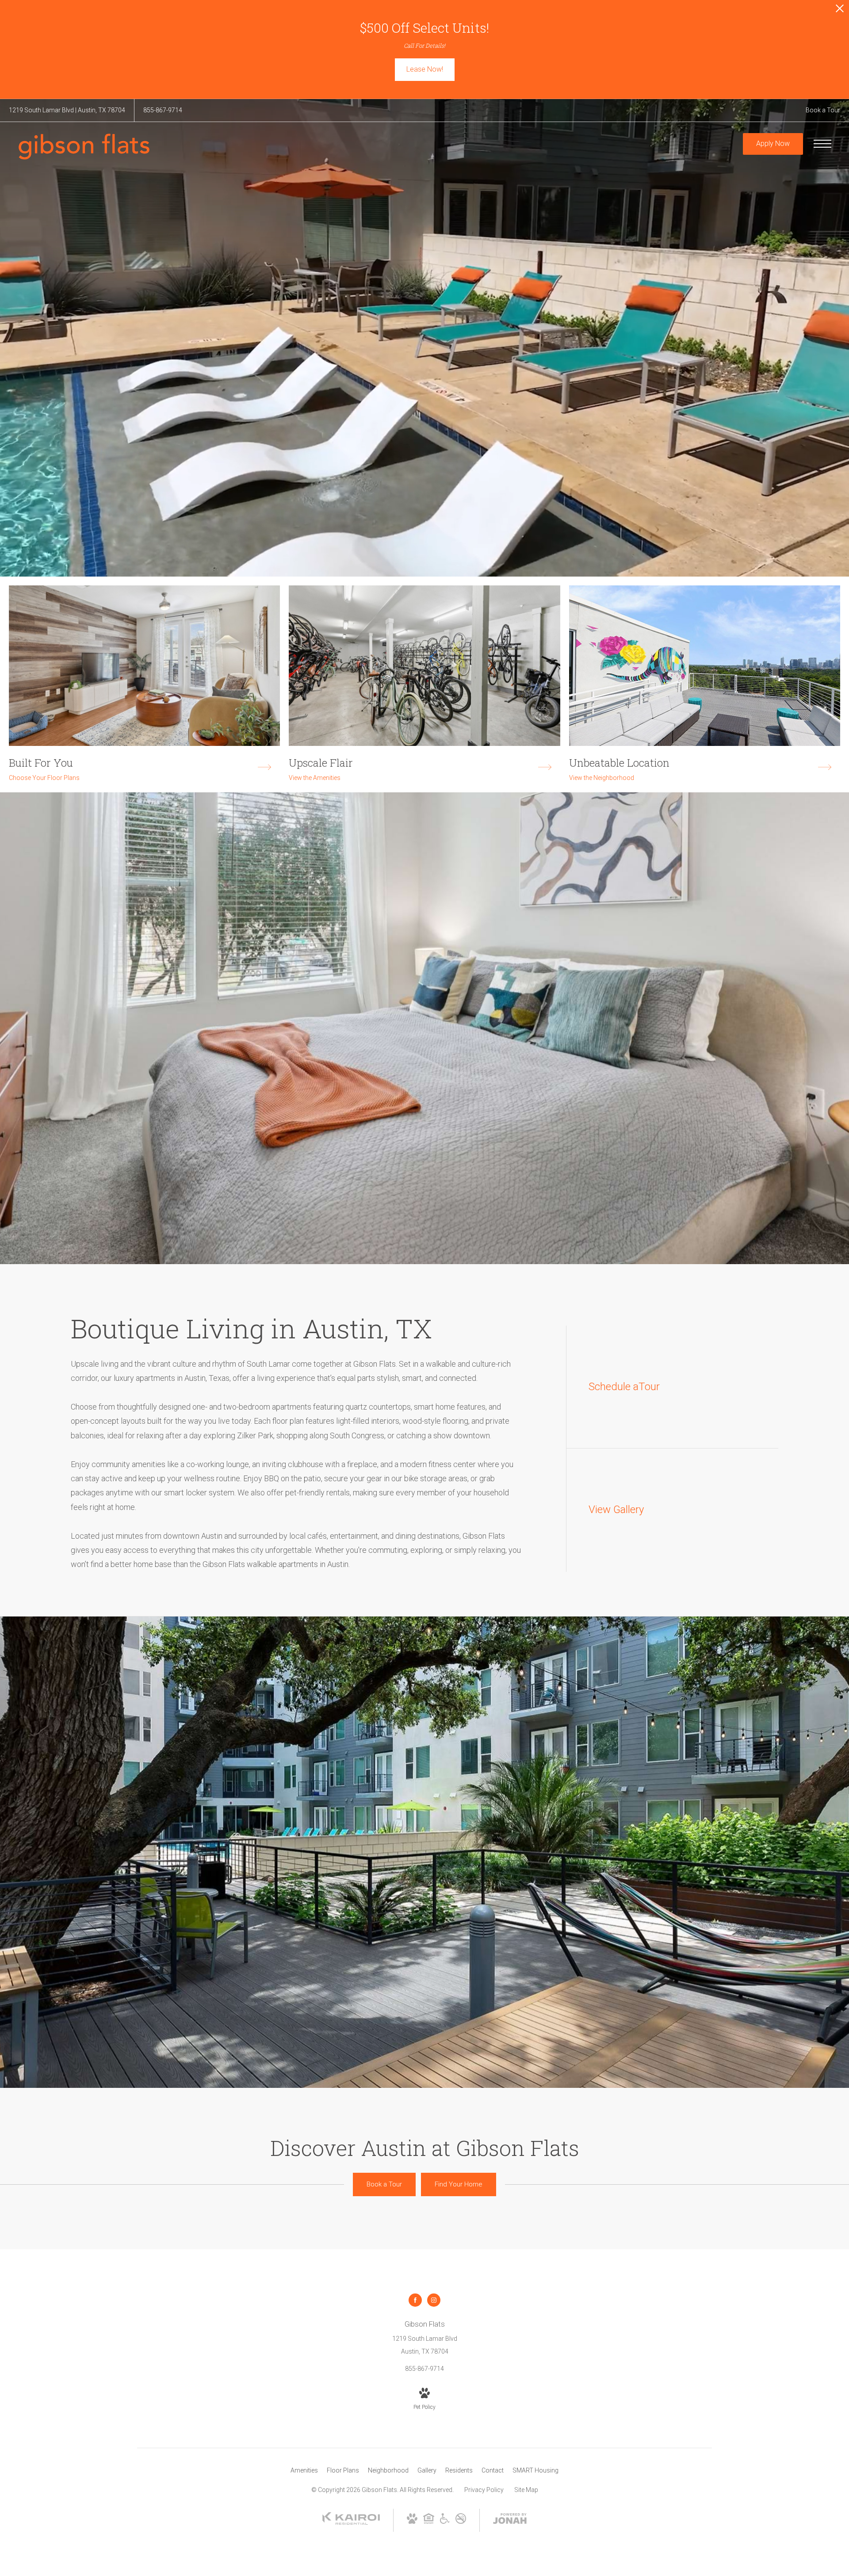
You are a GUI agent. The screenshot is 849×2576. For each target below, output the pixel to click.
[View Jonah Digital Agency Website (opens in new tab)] (510, 2520)
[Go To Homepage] (84, 147)
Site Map (526, 2490)
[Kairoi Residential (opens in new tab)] (351, 2523)
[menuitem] (304, 2471)
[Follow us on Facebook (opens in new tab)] (415, 2300)
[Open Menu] (822, 144)
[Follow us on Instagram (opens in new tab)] (434, 2300)
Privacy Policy (484, 2490)
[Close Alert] (840, 11)
